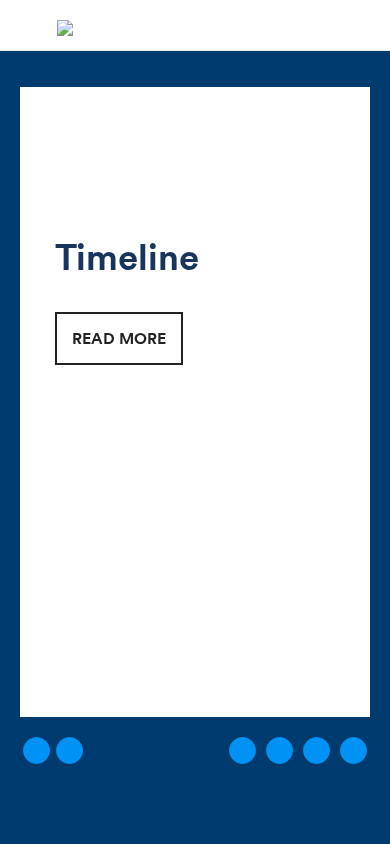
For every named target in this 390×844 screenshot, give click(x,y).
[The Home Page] (65, 25)
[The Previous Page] (279, 750)
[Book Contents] (69, 750)
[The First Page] (242, 750)
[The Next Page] (316, 750)
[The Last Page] (353, 750)
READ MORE (119, 338)
